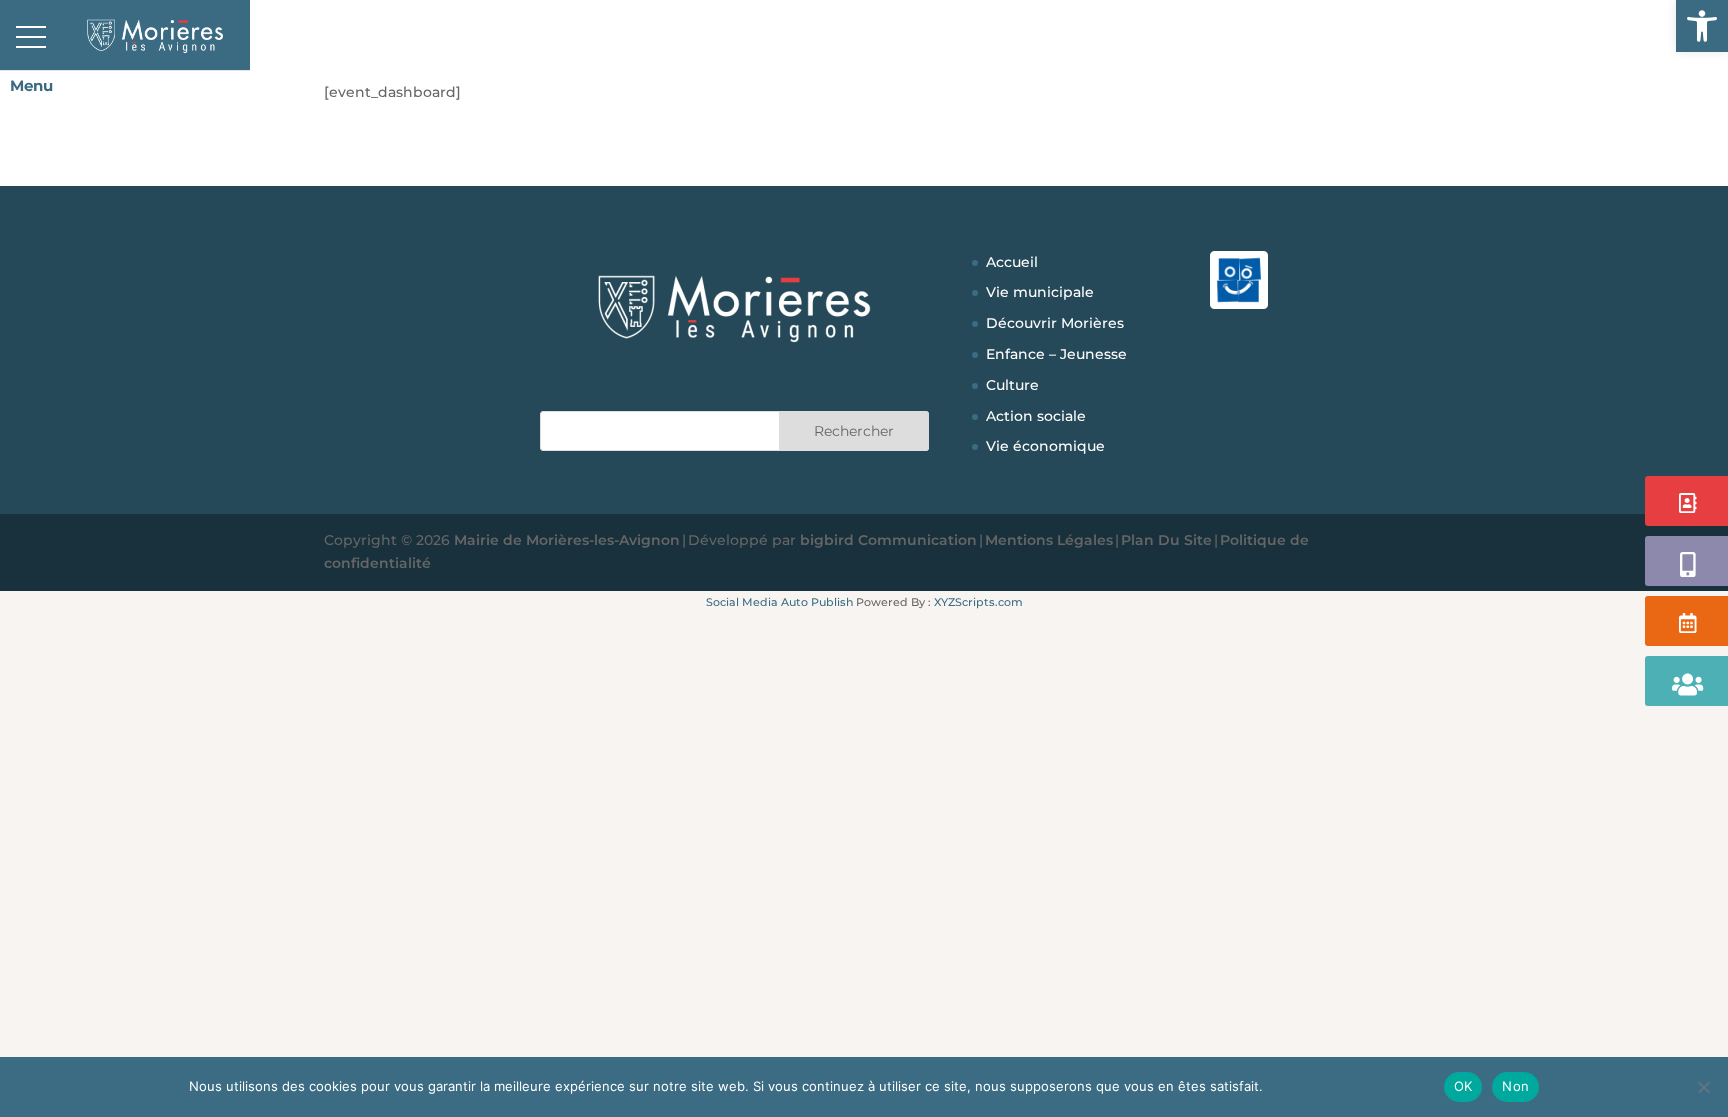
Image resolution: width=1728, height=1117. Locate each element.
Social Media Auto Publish (779, 602)
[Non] (1703, 1087)
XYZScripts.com (978, 602)
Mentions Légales (1049, 540)
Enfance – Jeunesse (1056, 354)
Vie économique (1045, 446)
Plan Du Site (1166, 540)
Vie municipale (1040, 292)
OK (1463, 1086)
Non (1515, 1086)
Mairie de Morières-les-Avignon (567, 540)
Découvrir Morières (1055, 323)
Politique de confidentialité (1350, 1086)
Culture (1012, 385)
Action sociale (1036, 416)
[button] (1702, 26)
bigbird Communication (888, 540)
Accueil (1012, 262)
